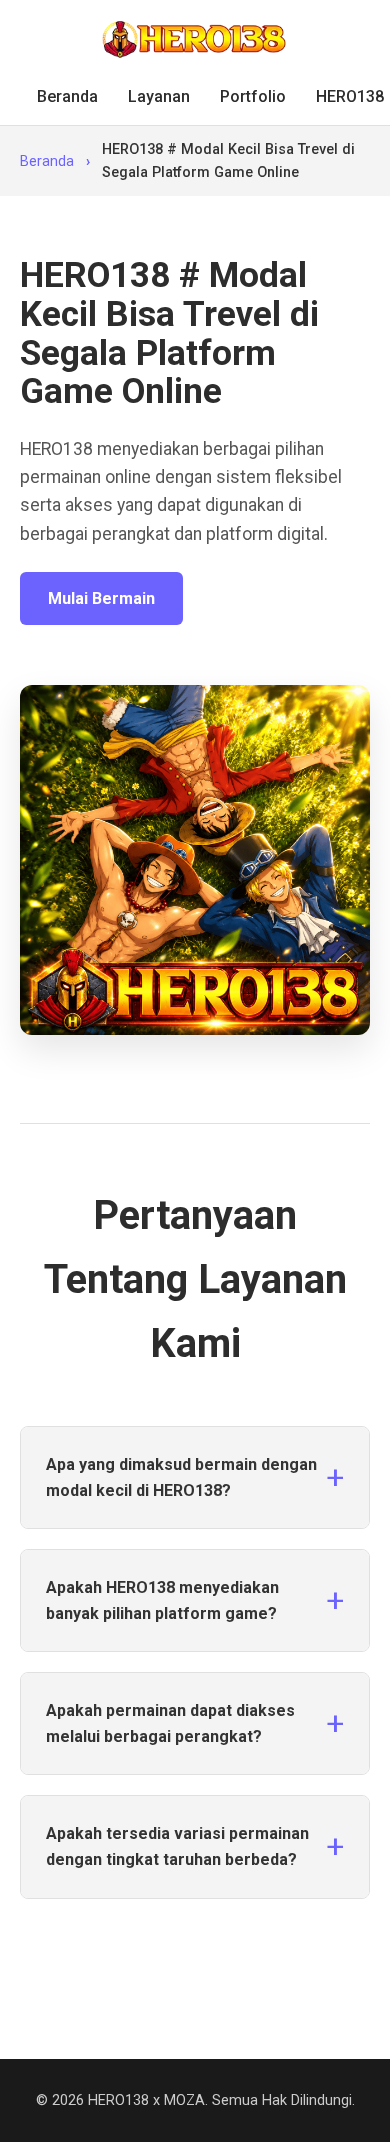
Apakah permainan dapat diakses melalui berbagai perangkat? (170, 1723)
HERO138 (350, 96)
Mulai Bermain (101, 598)
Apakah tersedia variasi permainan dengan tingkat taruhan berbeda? (177, 1846)
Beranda (67, 96)
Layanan (159, 96)
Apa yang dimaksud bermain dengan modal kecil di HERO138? (181, 1477)
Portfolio (253, 96)
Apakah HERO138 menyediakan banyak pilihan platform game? (162, 1600)
